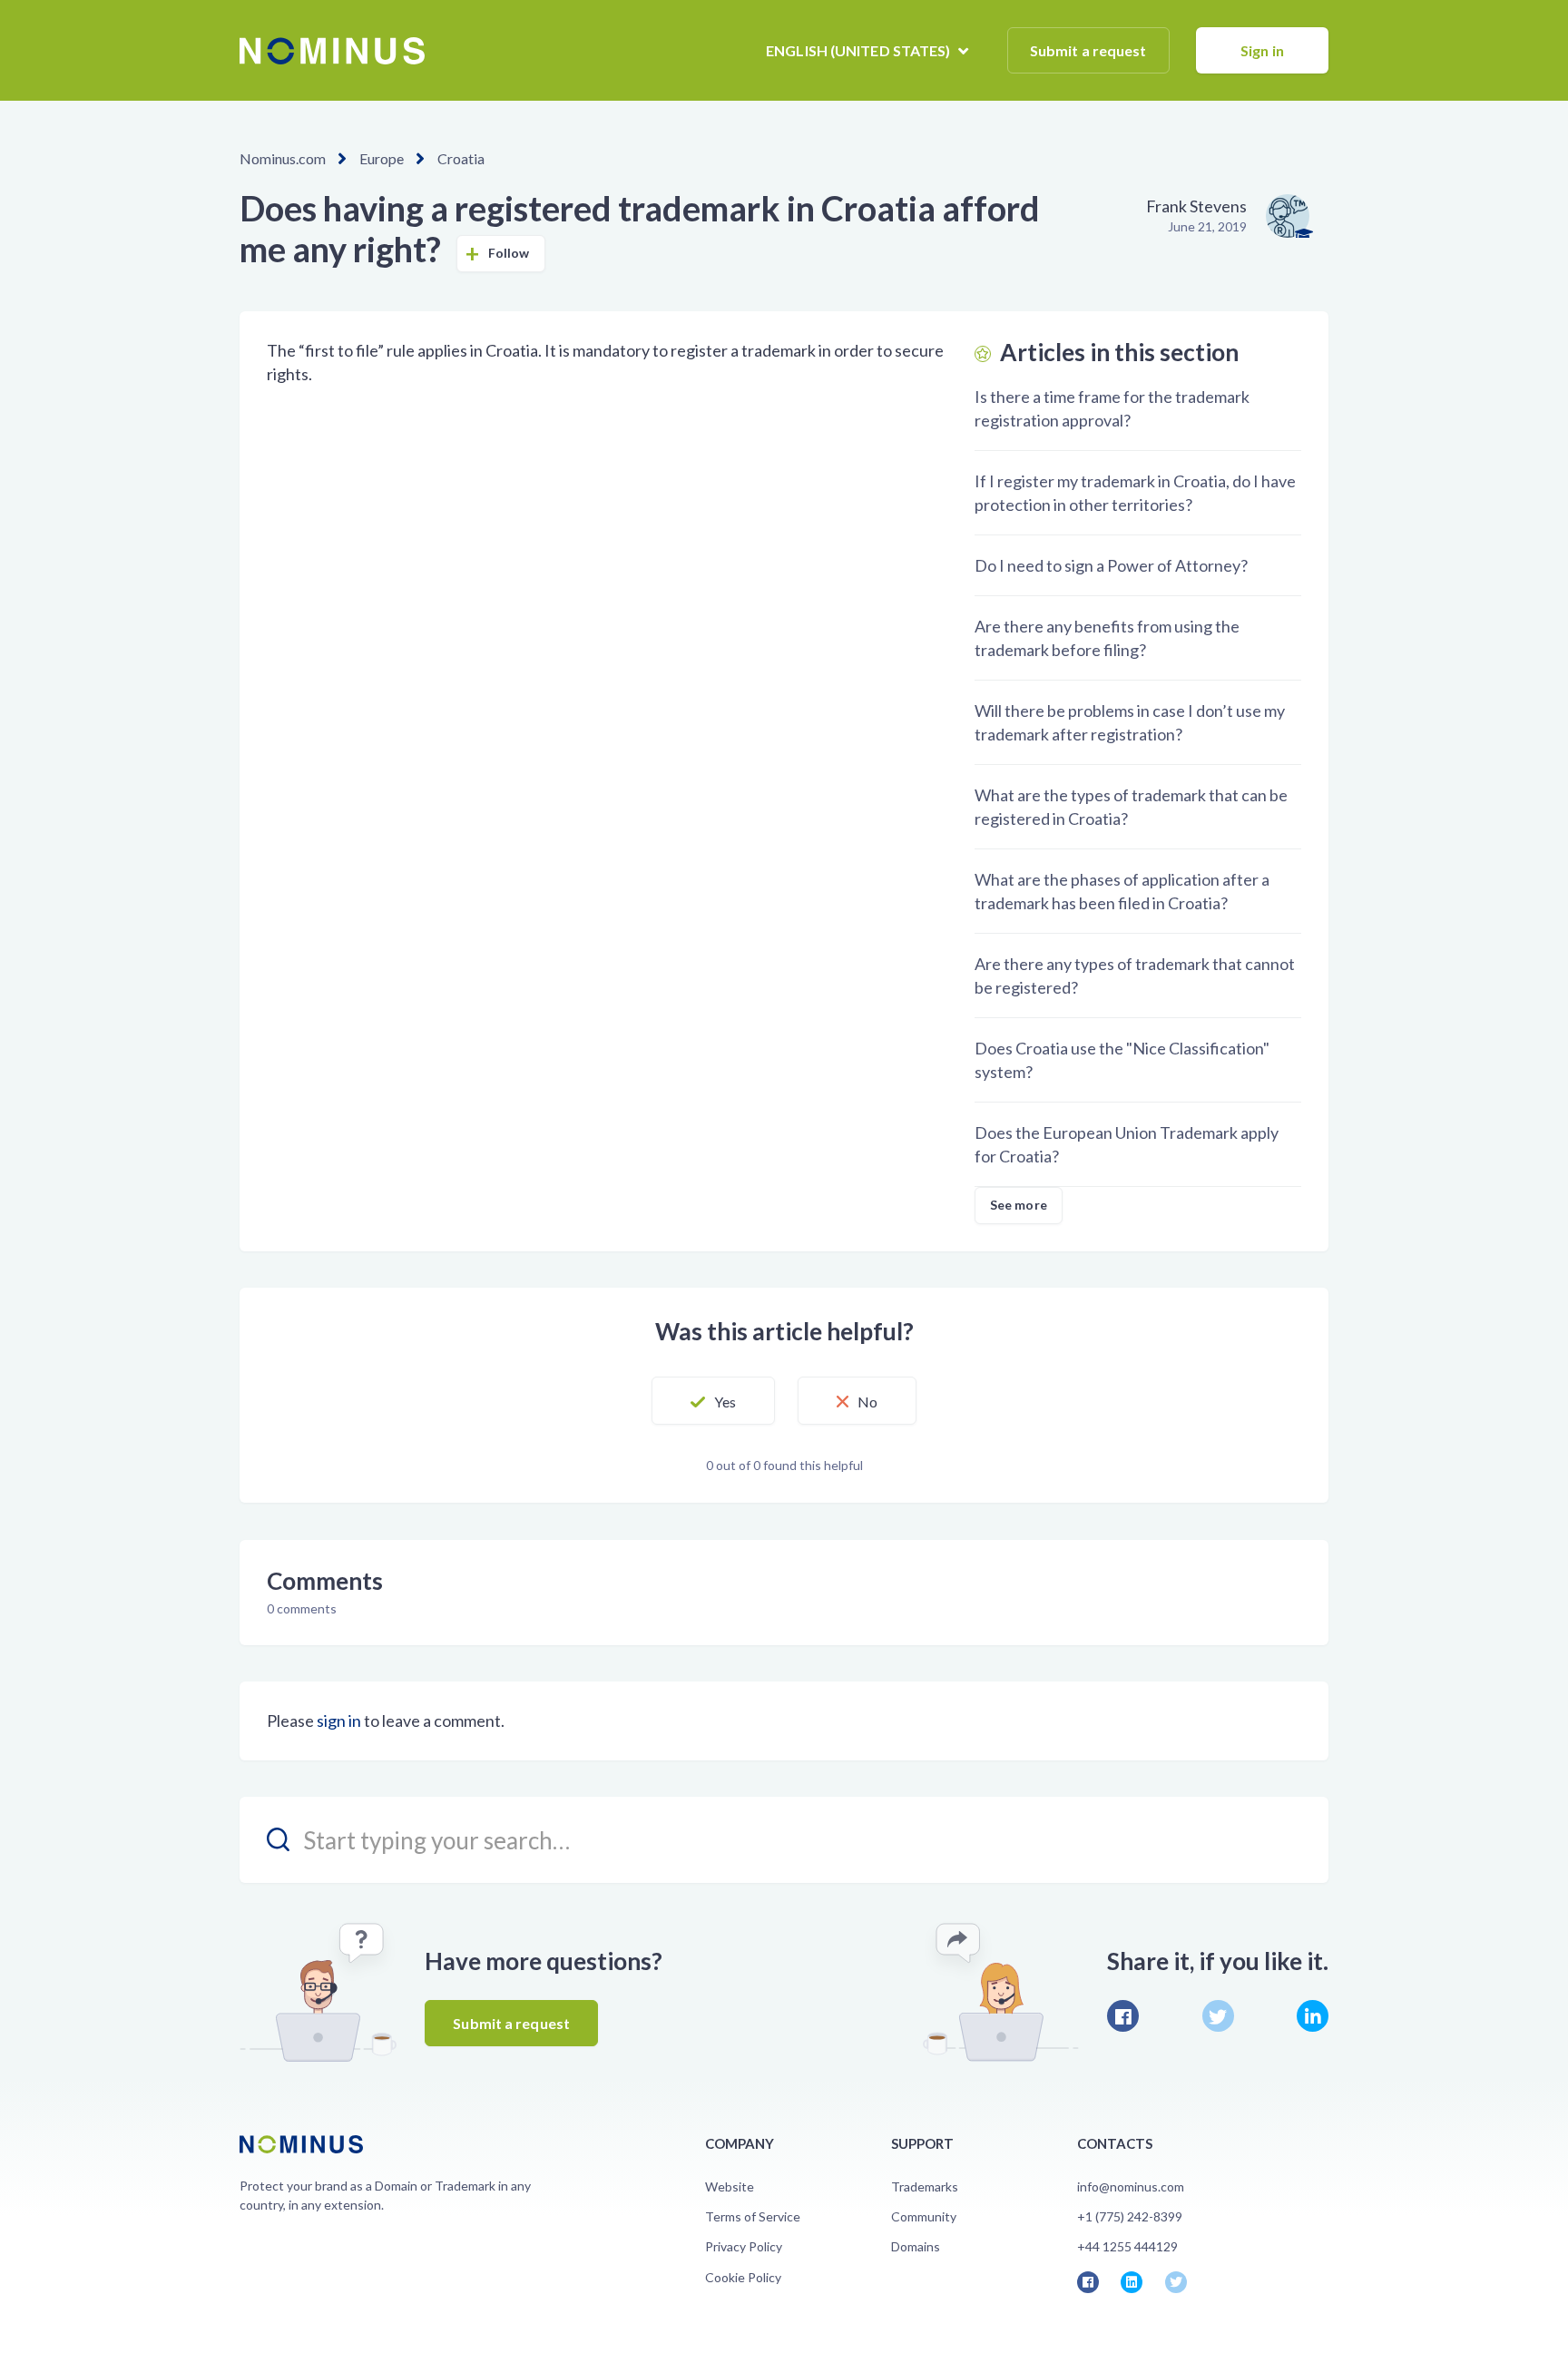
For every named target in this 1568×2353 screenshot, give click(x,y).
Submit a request (1088, 50)
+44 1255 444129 (1127, 2246)
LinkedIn (1313, 2016)
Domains (916, 2246)
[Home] (332, 51)
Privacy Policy (744, 2246)
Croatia (461, 158)
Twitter (1218, 2016)
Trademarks (925, 2186)
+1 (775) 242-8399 (1130, 2216)
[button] (713, 1401)
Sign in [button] (1262, 50)
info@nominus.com (1131, 2186)
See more (1019, 1205)
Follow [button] (509, 253)
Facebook (1123, 2016)
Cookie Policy (743, 2277)
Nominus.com (283, 158)
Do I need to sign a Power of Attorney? (1111, 565)
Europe (382, 158)
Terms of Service (753, 2216)
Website (730, 2186)
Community (924, 2216)
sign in (339, 1721)
